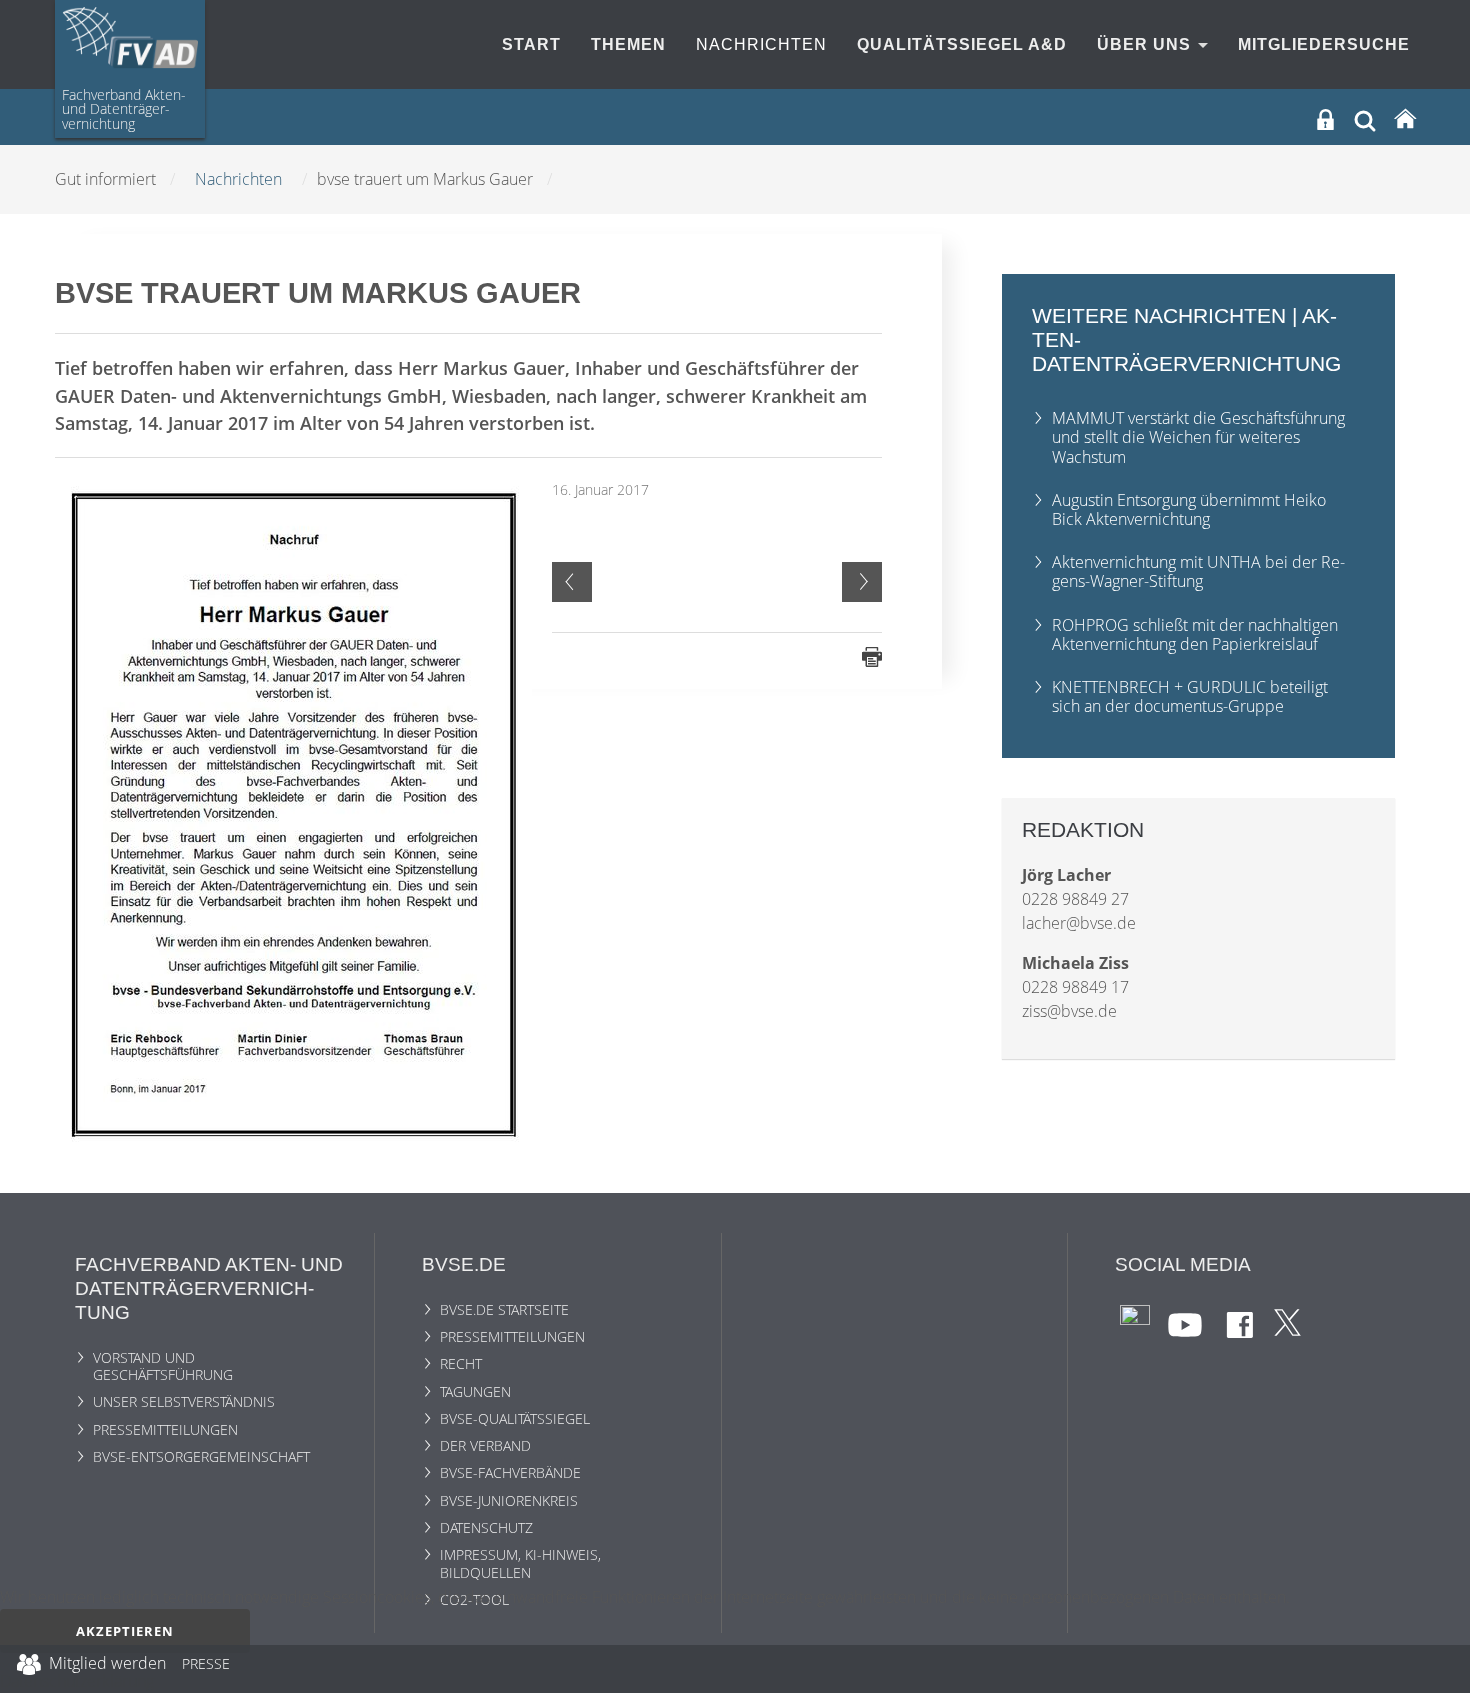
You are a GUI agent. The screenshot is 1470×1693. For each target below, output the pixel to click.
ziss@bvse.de (1069, 1011)
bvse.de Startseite (504, 1309)
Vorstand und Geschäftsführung (163, 1366)
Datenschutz (486, 1527)
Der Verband (485, 1445)
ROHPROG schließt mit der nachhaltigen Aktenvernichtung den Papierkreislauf (1195, 634)
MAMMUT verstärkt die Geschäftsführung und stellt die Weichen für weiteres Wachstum (1198, 437)
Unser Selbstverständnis (184, 1401)
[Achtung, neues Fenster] (1135, 1318)
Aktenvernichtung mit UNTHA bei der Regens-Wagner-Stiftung (1198, 571)
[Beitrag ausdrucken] (872, 655)
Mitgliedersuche (1324, 44)
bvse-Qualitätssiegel (515, 1418)
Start (531, 44)
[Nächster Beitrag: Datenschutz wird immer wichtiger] (862, 582)
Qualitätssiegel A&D (962, 44)
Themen (628, 44)
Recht (461, 1363)
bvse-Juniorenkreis (509, 1500)
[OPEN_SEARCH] (1365, 118)
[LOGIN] (1325, 119)
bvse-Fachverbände (510, 1472)
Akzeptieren (125, 1631)
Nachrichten (761, 44)
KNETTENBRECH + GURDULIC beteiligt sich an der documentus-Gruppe (1190, 696)
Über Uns (1146, 44)
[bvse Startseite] (1405, 119)
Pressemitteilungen (165, 1429)
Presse (206, 1667)
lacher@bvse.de (1079, 923)
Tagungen (475, 1391)
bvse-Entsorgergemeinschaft (201, 1456)
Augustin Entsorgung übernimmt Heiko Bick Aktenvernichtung (1189, 509)
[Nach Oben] (1441, 1669)
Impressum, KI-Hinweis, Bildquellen (520, 1563)
